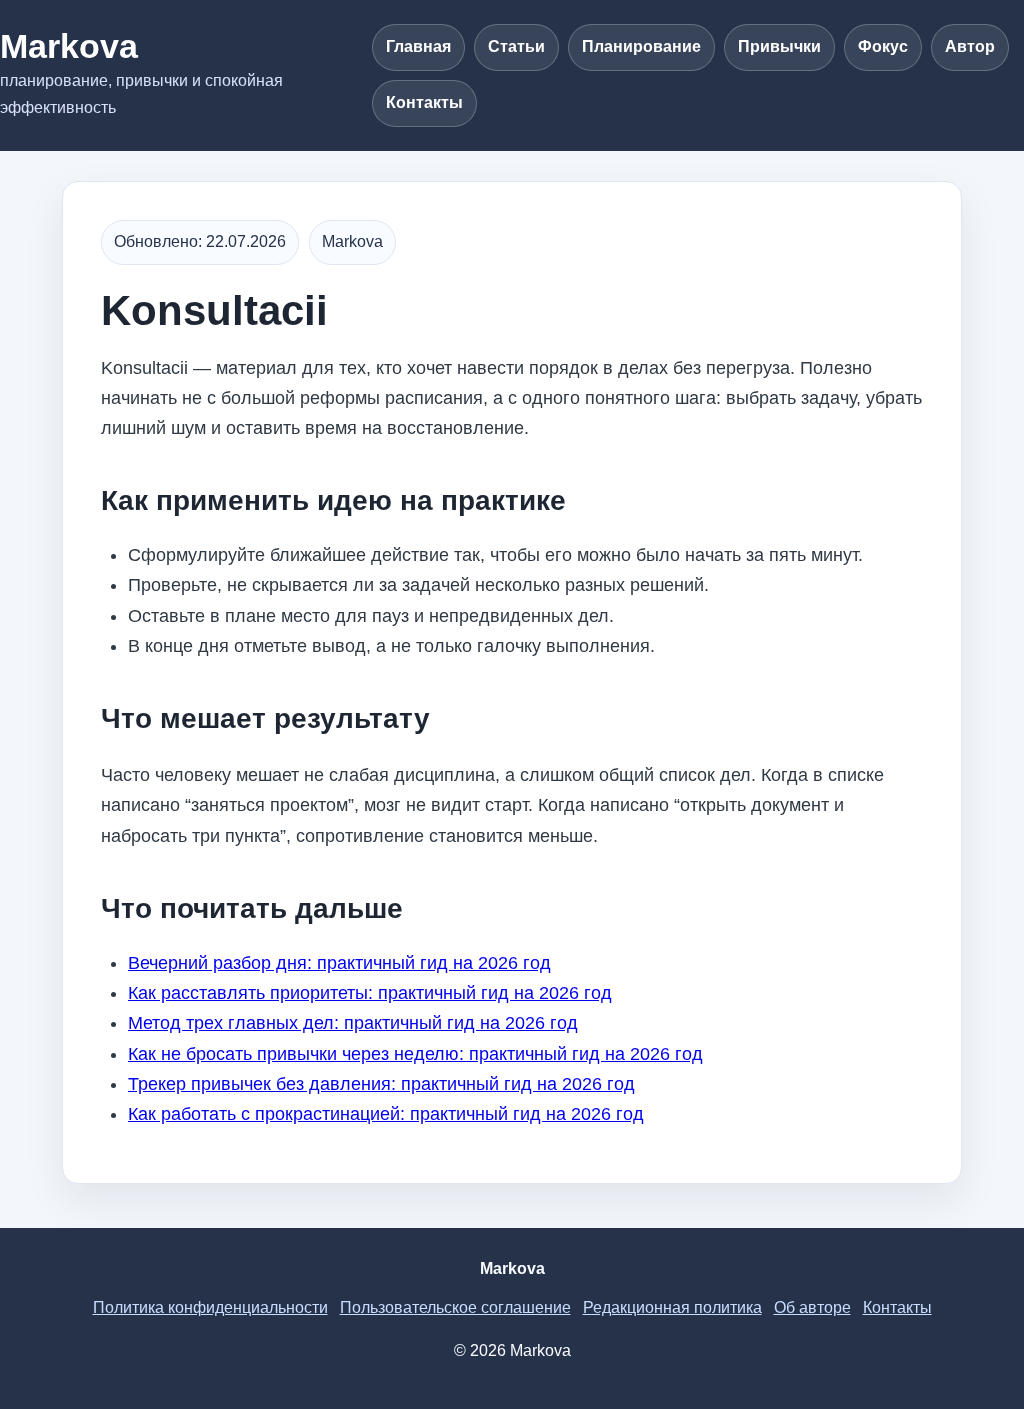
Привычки (779, 46)
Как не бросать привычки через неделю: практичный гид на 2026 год (415, 1054)
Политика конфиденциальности (210, 1307)
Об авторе (812, 1307)
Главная (418, 46)
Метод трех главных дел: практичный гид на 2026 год (353, 1023)
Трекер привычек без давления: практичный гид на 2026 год (381, 1084)
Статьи (516, 46)
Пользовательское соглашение (455, 1307)
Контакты (424, 102)
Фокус (883, 46)
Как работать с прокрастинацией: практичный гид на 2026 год (386, 1114)
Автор (970, 46)
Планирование (641, 46)
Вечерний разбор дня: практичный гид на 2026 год (339, 963)
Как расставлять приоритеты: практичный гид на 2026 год (370, 993)
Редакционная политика (672, 1307)
